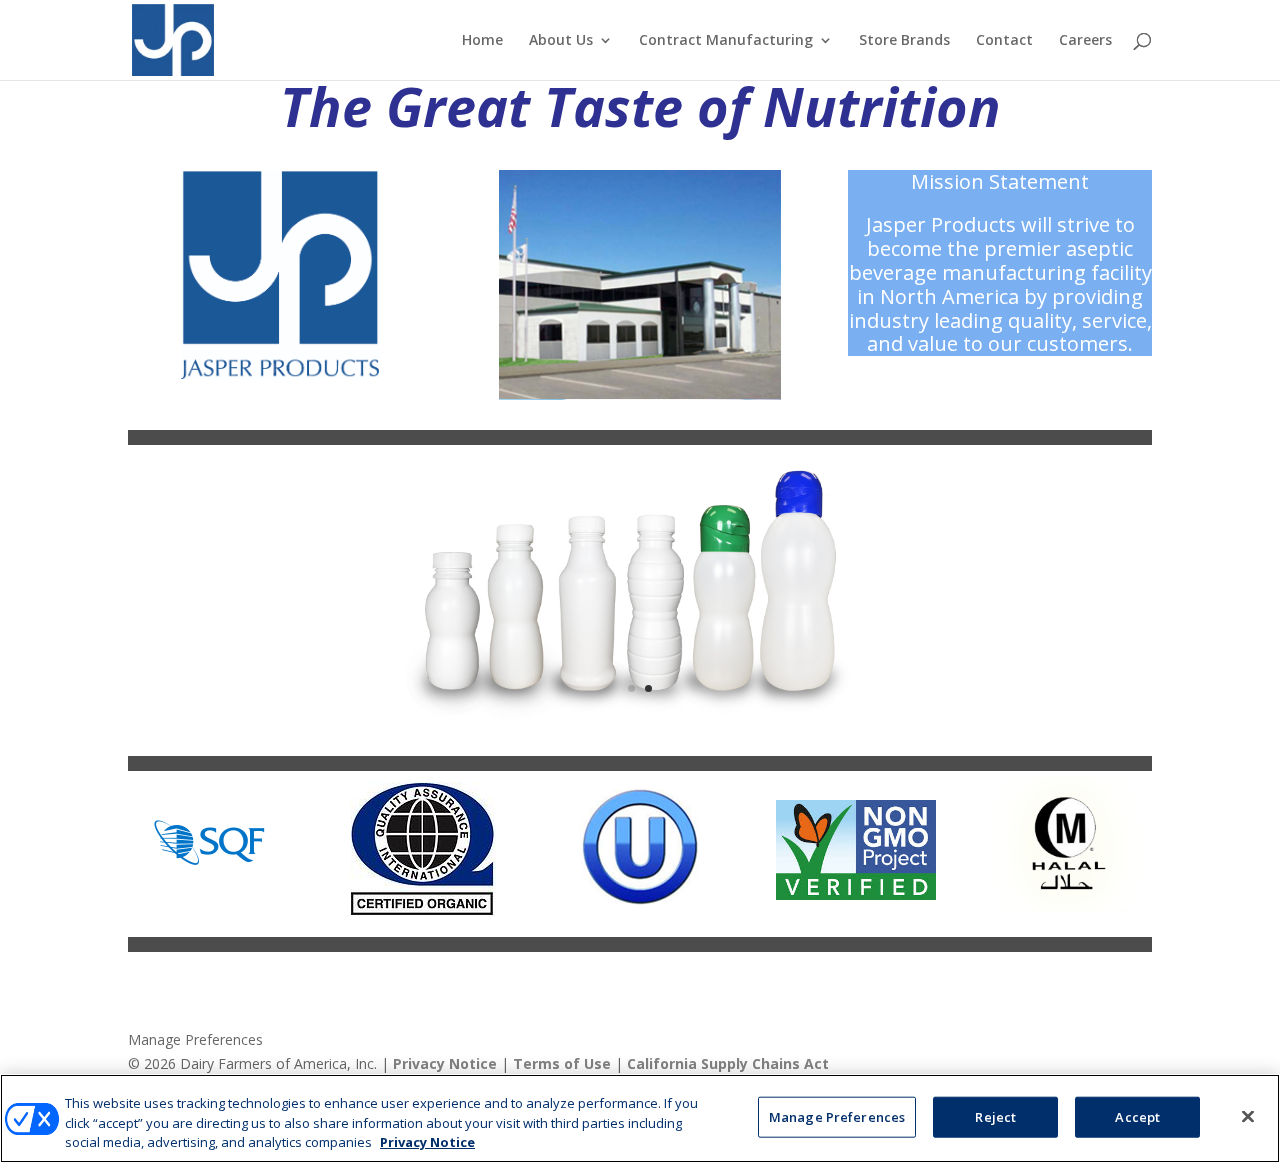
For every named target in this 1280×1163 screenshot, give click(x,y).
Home (482, 41)
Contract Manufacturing (726, 41)
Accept (1137, 1116)
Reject (995, 1116)
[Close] (1248, 1116)
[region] (640, 1118)
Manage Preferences (195, 1040)
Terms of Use (562, 1063)
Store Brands (904, 41)
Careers (1085, 41)
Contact (1004, 41)
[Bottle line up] (640, 723)
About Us (561, 41)
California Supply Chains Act (728, 1063)
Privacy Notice (445, 1063)
